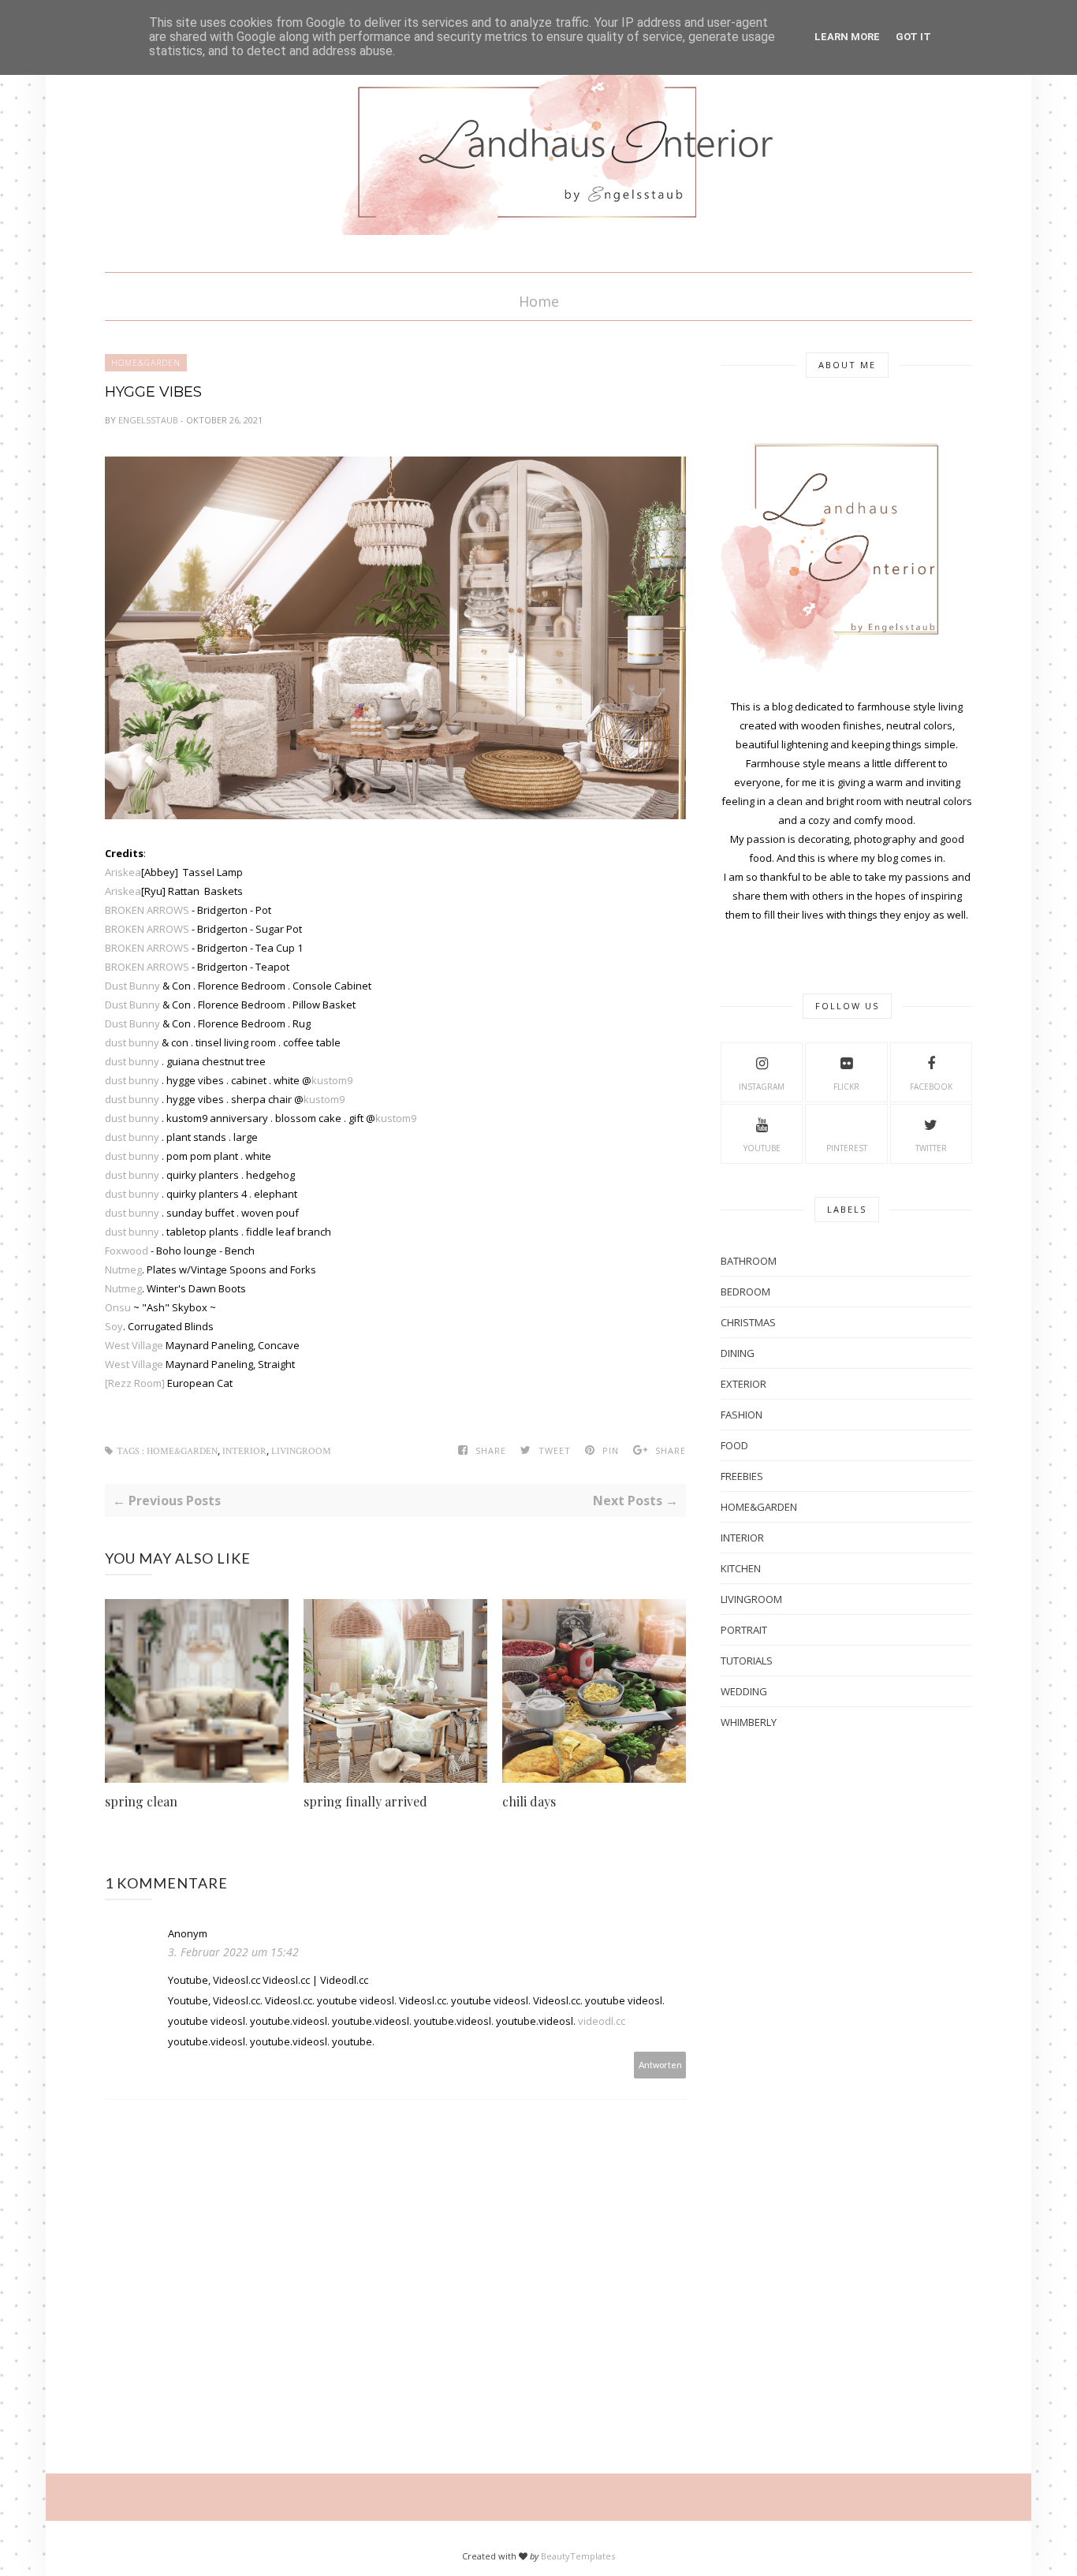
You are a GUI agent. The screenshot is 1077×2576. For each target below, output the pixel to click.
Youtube (762, 1148)
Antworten (660, 2065)
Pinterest (847, 1148)
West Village (134, 1345)
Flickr (846, 1087)
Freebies (742, 1476)
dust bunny (132, 1042)
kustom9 (332, 1080)
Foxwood (128, 1251)
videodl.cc (602, 2021)
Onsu (119, 1307)
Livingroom (301, 1451)
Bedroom (745, 1292)
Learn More (847, 37)
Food (734, 1445)
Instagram (762, 1087)
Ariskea (123, 872)
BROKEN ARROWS (147, 910)
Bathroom (749, 1261)
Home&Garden (146, 363)
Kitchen (741, 1568)
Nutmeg (123, 1269)
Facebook (931, 1087)
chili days (529, 1801)
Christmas (748, 1322)
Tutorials (747, 1661)
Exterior (743, 1384)
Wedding (744, 1691)
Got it (913, 37)
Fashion (742, 1415)
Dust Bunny (132, 986)
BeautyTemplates (578, 2556)
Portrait (744, 1630)
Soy (114, 1326)
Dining (738, 1353)
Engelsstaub (149, 420)
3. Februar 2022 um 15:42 (233, 1952)
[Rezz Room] (135, 1383)
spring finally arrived (365, 1801)
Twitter (931, 1148)
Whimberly (749, 1722)
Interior (244, 1451)
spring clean (141, 1801)
